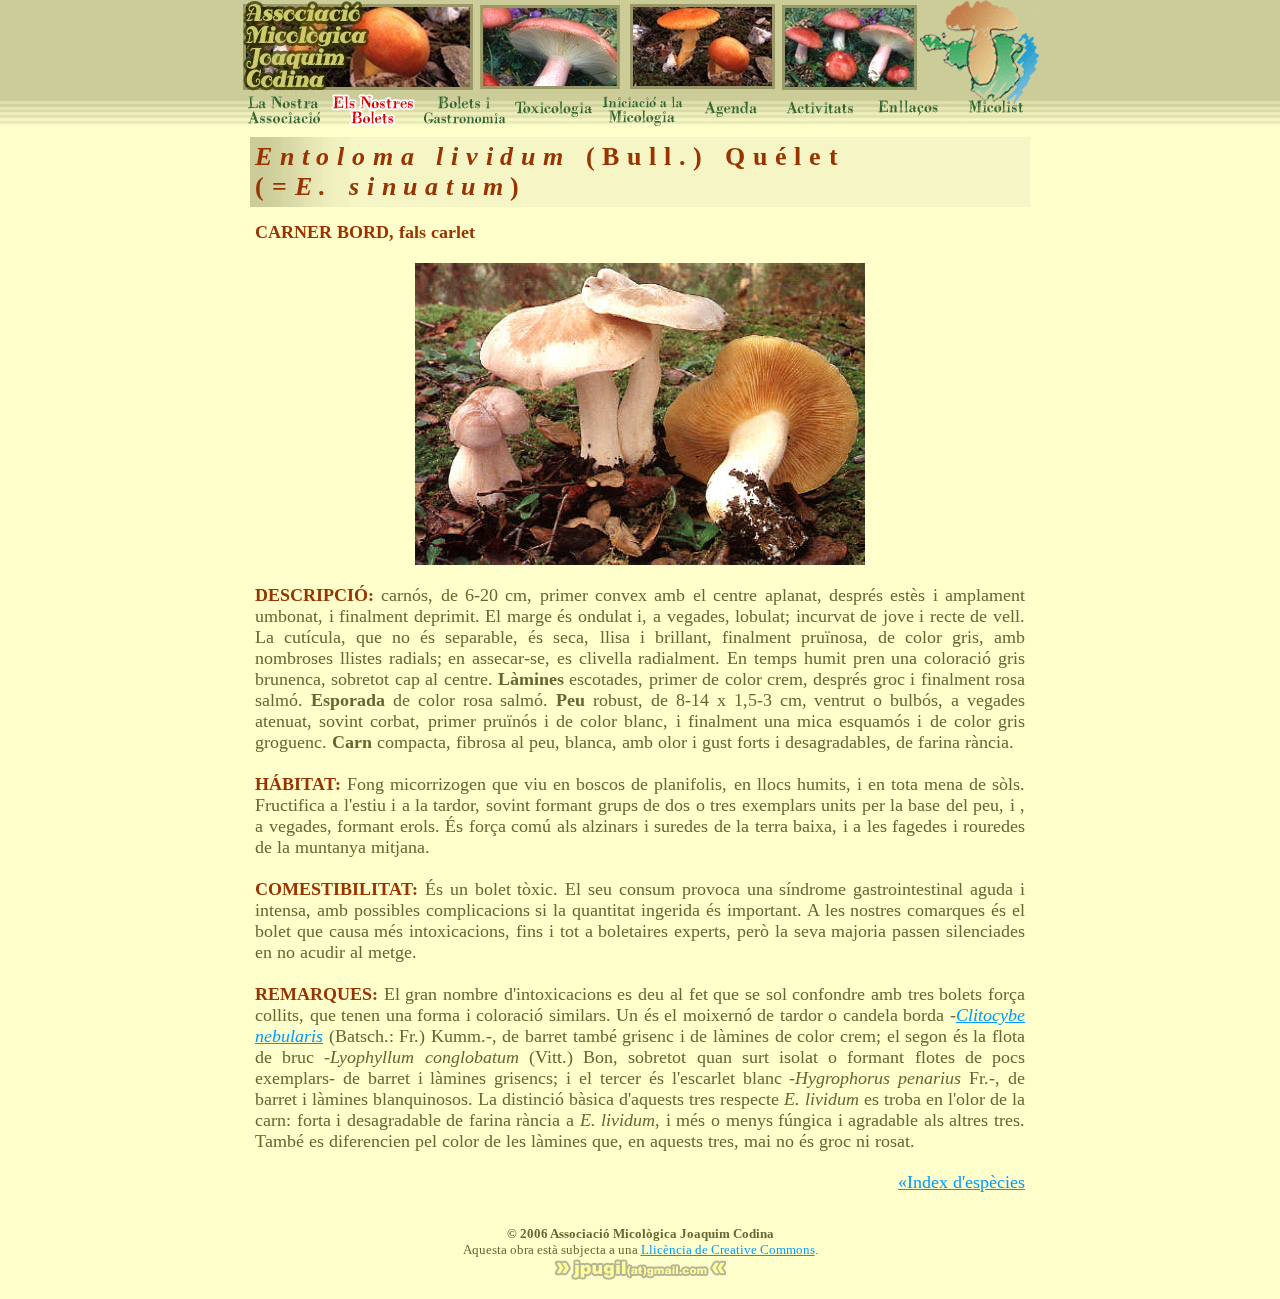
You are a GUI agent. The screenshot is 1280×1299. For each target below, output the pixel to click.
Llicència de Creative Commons (728, 1249)
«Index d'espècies (961, 1182)
